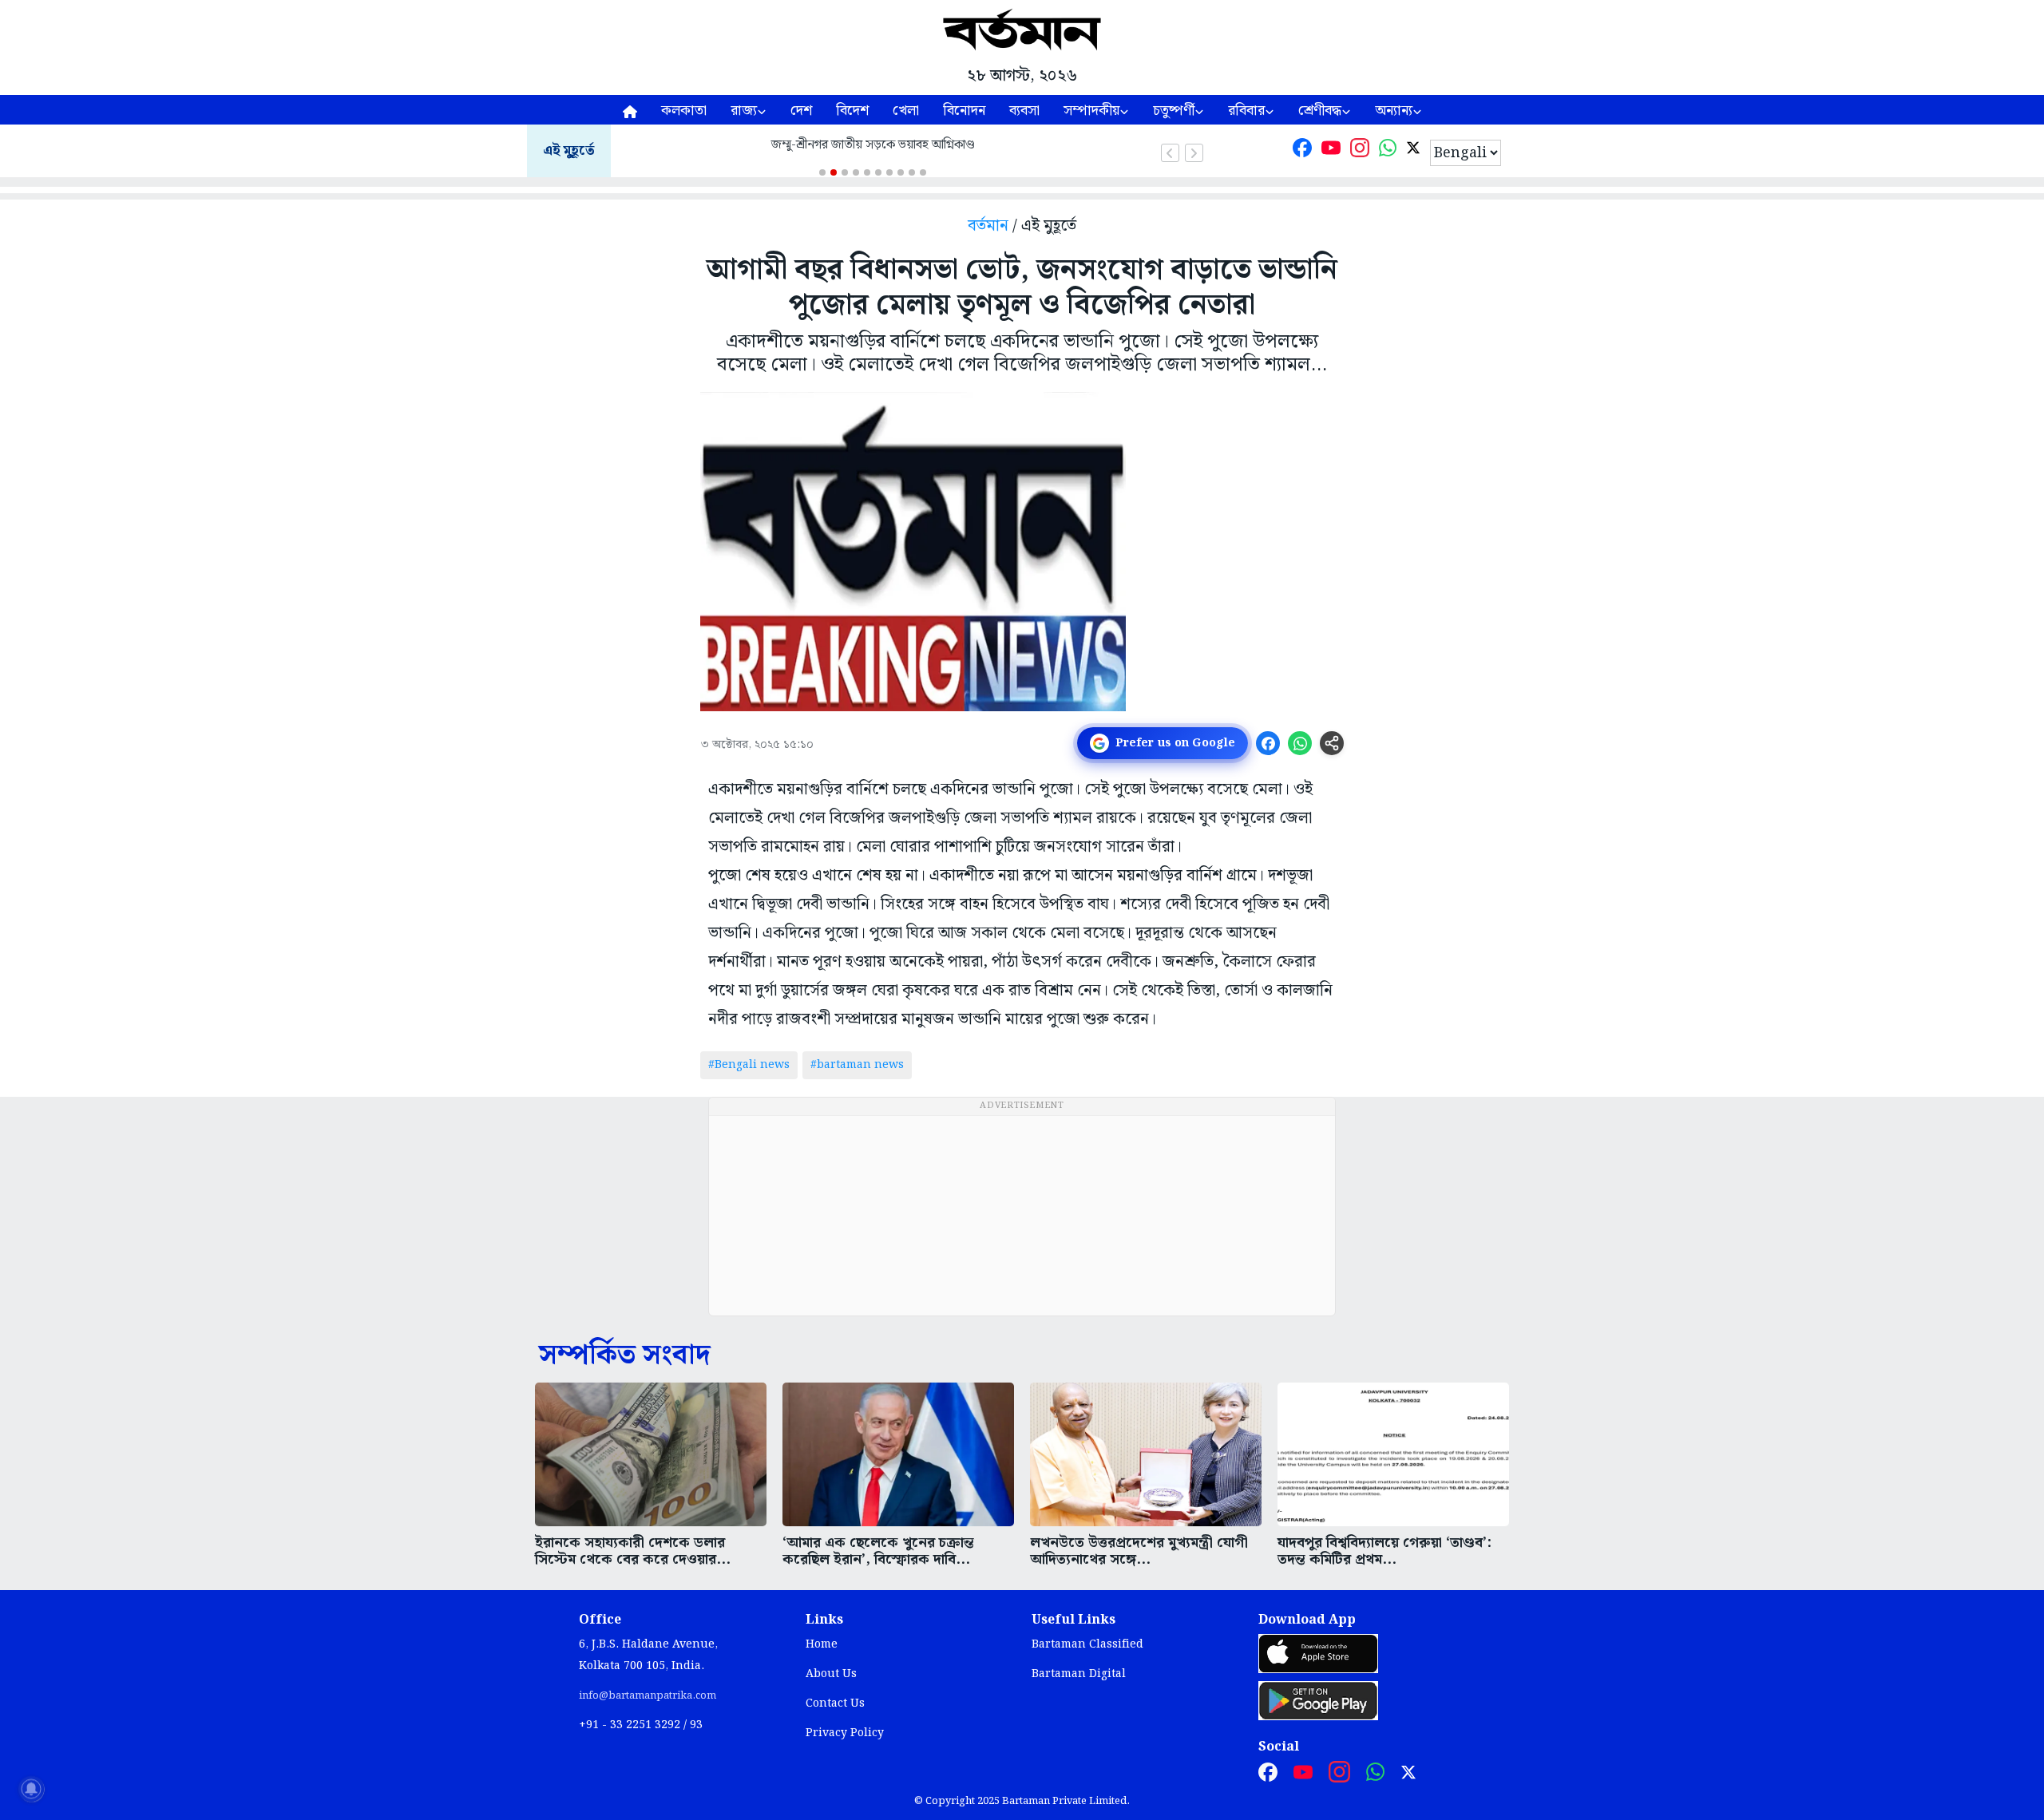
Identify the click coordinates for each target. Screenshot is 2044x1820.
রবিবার (1246, 111)
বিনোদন (964, 111)
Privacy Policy (845, 1733)
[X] (1413, 151)
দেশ (801, 111)
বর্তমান (988, 226)
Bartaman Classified (1087, 1644)
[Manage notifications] (31, 1789)
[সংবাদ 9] (912, 172)
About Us (831, 1674)
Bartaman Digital (1079, 1674)
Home (822, 1644)
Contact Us (835, 1703)
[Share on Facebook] (1268, 743)
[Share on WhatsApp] (1300, 743)
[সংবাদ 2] (834, 172)
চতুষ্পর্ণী (1174, 111)
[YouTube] (1331, 151)
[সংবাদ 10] (923, 172)
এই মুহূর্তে (569, 151)
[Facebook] (1302, 151)
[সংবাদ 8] (901, 172)
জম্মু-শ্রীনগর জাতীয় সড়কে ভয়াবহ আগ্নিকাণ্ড (873, 145)
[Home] (630, 110)
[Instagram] (1360, 151)
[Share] (1332, 743)
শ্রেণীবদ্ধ (1320, 111)
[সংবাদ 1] (822, 172)
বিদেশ (852, 111)
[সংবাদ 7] (889, 172)
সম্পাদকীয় (1091, 111)
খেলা (906, 111)
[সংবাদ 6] (878, 172)
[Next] (1194, 153)
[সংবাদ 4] (856, 172)
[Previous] (1170, 153)
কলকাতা (684, 111)
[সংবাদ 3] (845, 172)
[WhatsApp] (1388, 151)
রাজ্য (744, 111)
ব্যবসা (1024, 111)
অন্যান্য (1394, 111)
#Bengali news (749, 1065)
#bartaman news (857, 1065)
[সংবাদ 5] (867, 172)
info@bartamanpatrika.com (648, 1695)
